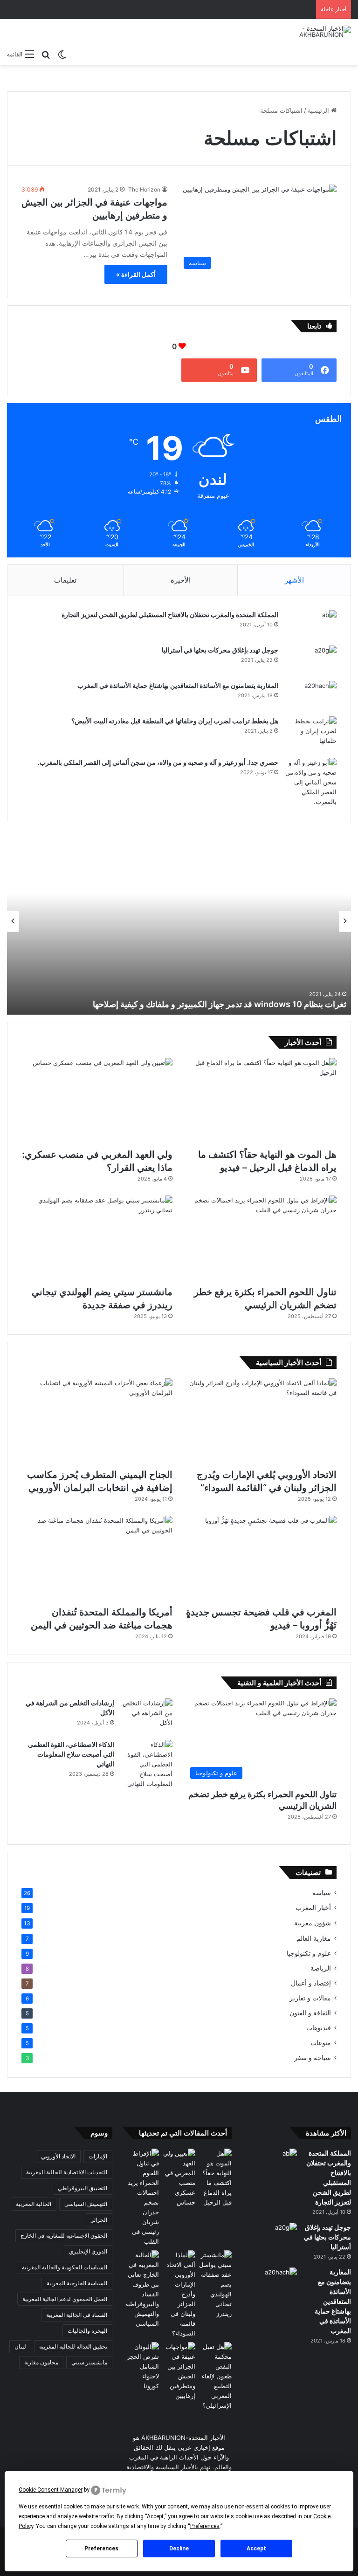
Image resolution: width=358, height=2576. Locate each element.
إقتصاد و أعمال (311, 1983)
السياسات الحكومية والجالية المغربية (65, 2267)
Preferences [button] (205, 2526)
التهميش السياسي (86, 2204)
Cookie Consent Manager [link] (51, 2490)
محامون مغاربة (41, 2362)
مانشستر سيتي (89, 2362)
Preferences (101, 2549)
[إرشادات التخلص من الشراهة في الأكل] (147, 1716)
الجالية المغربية (34, 2204)
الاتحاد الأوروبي (58, 2156)
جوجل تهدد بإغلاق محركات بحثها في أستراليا (220, 650)
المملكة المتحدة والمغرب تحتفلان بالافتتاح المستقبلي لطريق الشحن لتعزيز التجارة (170, 615)
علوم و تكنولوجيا (309, 1953)
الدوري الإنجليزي (88, 2251)
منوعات (321, 2043)
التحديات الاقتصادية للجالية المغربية (67, 2172)
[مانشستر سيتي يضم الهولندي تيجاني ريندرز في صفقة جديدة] (97, 1238)
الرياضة (321, 1968)
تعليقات (65, 580)
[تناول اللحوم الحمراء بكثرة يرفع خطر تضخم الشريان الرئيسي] (261, 1238)
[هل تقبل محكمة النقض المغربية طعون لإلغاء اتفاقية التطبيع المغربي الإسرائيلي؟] (215, 2376)
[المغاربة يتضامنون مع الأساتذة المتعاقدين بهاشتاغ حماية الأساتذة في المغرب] (311, 695)
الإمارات (98, 2156)
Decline (179, 2549)
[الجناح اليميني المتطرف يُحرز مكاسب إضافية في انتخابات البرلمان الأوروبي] (97, 1421)
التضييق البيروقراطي (83, 2188)
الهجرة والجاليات (87, 2331)
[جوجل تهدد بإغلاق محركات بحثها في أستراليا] (311, 660)
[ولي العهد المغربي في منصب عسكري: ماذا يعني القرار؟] (97, 1101)
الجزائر (99, 2220)
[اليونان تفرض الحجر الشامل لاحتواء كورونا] (143, 2366)
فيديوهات (319, 2028)
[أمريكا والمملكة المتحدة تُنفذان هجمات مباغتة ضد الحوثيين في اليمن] (97, 1558)
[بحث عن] (46, 54)
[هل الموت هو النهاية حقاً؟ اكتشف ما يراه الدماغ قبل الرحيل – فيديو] (261, 1101)
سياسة (322, 1893)
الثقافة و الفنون (310, 2013)
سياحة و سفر (313, 2058)
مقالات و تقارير (310, 1998)
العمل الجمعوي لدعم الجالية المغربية (65, 2299)
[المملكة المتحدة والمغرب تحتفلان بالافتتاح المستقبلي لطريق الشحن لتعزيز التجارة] (311, 625)
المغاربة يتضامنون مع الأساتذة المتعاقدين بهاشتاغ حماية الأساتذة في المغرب (178, 685)
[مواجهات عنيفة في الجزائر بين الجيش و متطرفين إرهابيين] (179, 2371)
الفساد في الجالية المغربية (77, 2315)
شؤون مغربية (313, 1923)
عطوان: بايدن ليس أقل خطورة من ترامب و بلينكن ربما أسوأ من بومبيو (195, 1004)
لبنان (20, 2346)
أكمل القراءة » (136, 274)
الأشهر (294, 580)
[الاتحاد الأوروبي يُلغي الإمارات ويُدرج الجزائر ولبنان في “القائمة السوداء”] (261, 1421)
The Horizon (144, 189)
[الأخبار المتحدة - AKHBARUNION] (307, 32)
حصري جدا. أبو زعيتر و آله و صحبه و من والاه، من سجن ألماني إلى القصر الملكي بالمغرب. (158, 762)
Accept (256, 2549)
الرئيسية (319, 110)
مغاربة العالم (314, 1938)
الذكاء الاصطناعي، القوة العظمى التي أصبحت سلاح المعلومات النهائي (71, 1754)
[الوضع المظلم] (62, 54)
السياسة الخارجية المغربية (77, 2283)
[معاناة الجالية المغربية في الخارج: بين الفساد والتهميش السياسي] (143, 2289)
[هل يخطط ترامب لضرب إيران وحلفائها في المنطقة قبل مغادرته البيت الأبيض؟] (311, 734)
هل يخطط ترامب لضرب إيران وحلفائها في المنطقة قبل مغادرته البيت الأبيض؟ (175, 721)
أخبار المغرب (313, 1908)
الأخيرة (181, 580)
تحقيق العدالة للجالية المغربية (73, 2346)
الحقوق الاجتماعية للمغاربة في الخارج (64, 2236)
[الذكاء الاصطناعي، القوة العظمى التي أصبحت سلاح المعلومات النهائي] (147, 1764)
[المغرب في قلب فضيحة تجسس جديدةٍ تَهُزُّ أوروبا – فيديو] (261, 1558)
